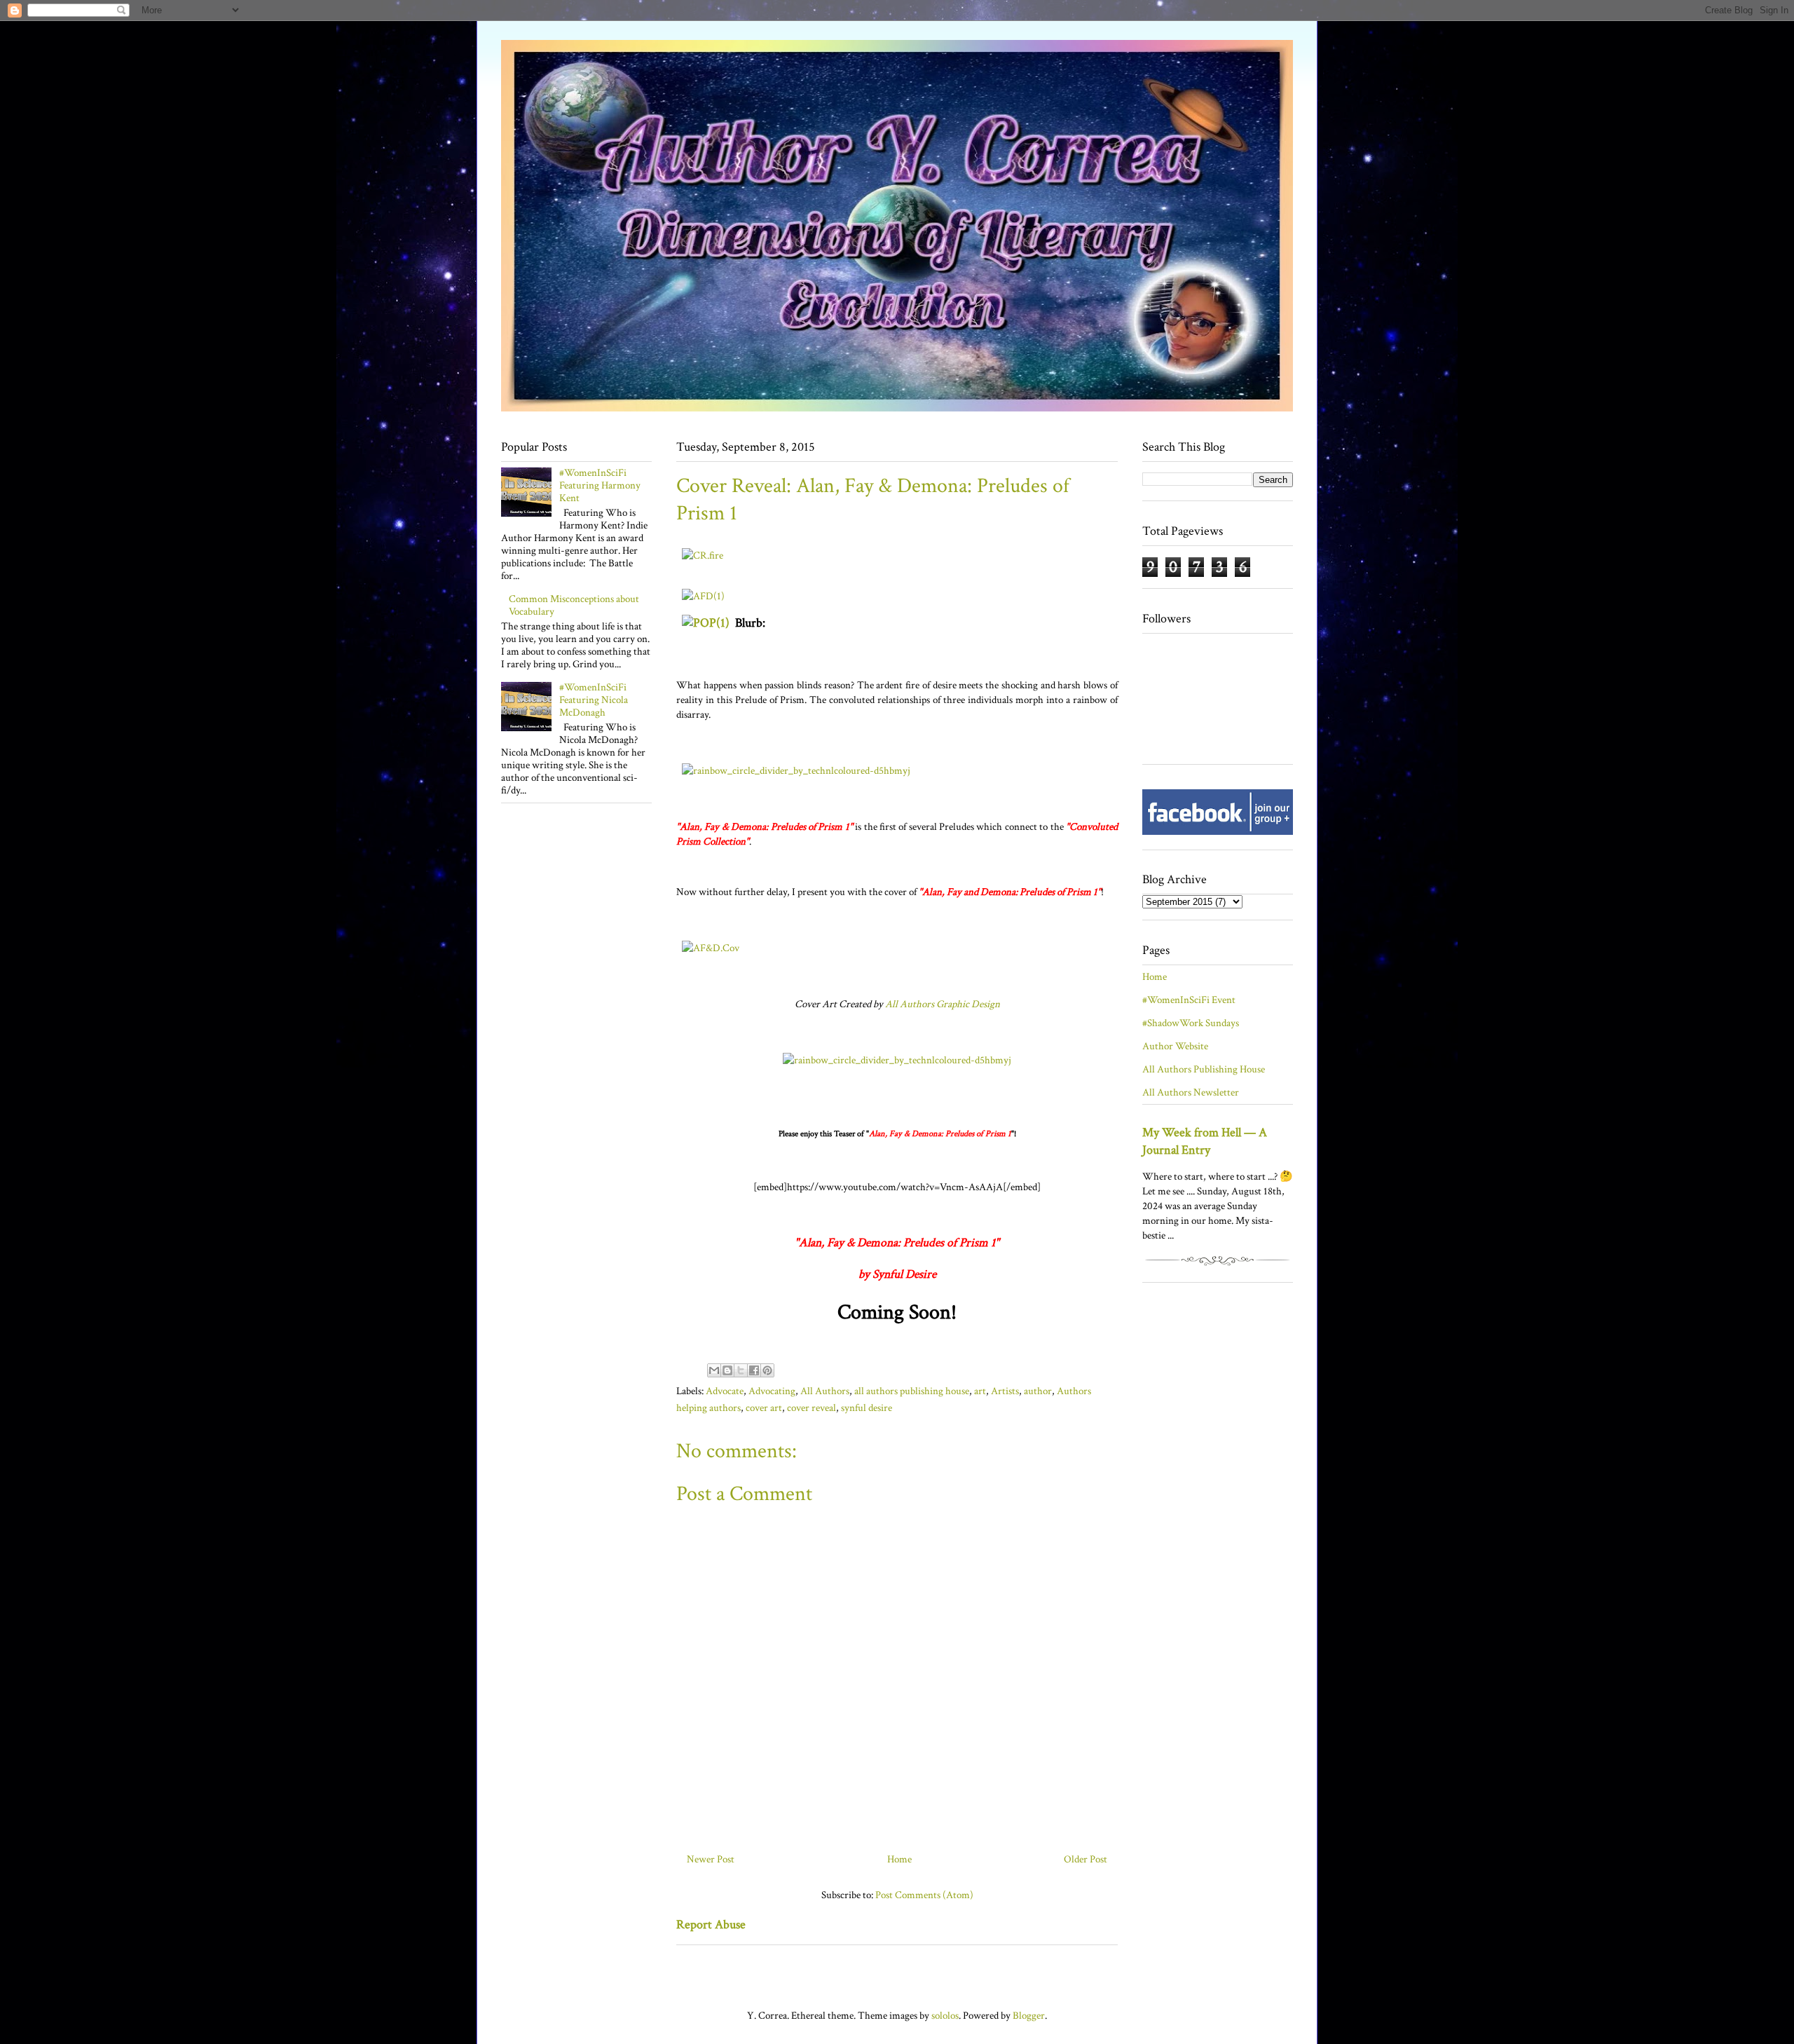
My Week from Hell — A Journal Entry (1205, 1141)
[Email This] (714, 1370)
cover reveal (812, 1408)
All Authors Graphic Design (943, 1004)
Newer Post (711, 1859)
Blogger (1029, 2016)
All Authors (825, 1391)
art (980, 1391)
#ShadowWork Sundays (1191, 1023)
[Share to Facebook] (754, 1370)
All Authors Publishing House (1204, 1069)
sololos (945, 2016)
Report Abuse (711, 1924)
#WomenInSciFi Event (1189, 1000)
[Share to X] (741, 1370)
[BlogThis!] (727, 1370)
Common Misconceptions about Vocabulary (574, 605)
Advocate (725, 1391)
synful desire (867, 1408)
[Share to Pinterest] (767, 1370)
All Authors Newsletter (1191, 1092)
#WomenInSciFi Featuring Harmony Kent (600, 485)
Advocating (772, 1391)
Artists (1005, 1391)
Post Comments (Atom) (924, 1895)
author (1038, 1391)
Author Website (1175, 1046)
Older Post (1086, 1859)
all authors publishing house (912, 1391)
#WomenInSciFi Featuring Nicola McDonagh (594, 700)
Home (899, 1859)
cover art (764, 1408)
